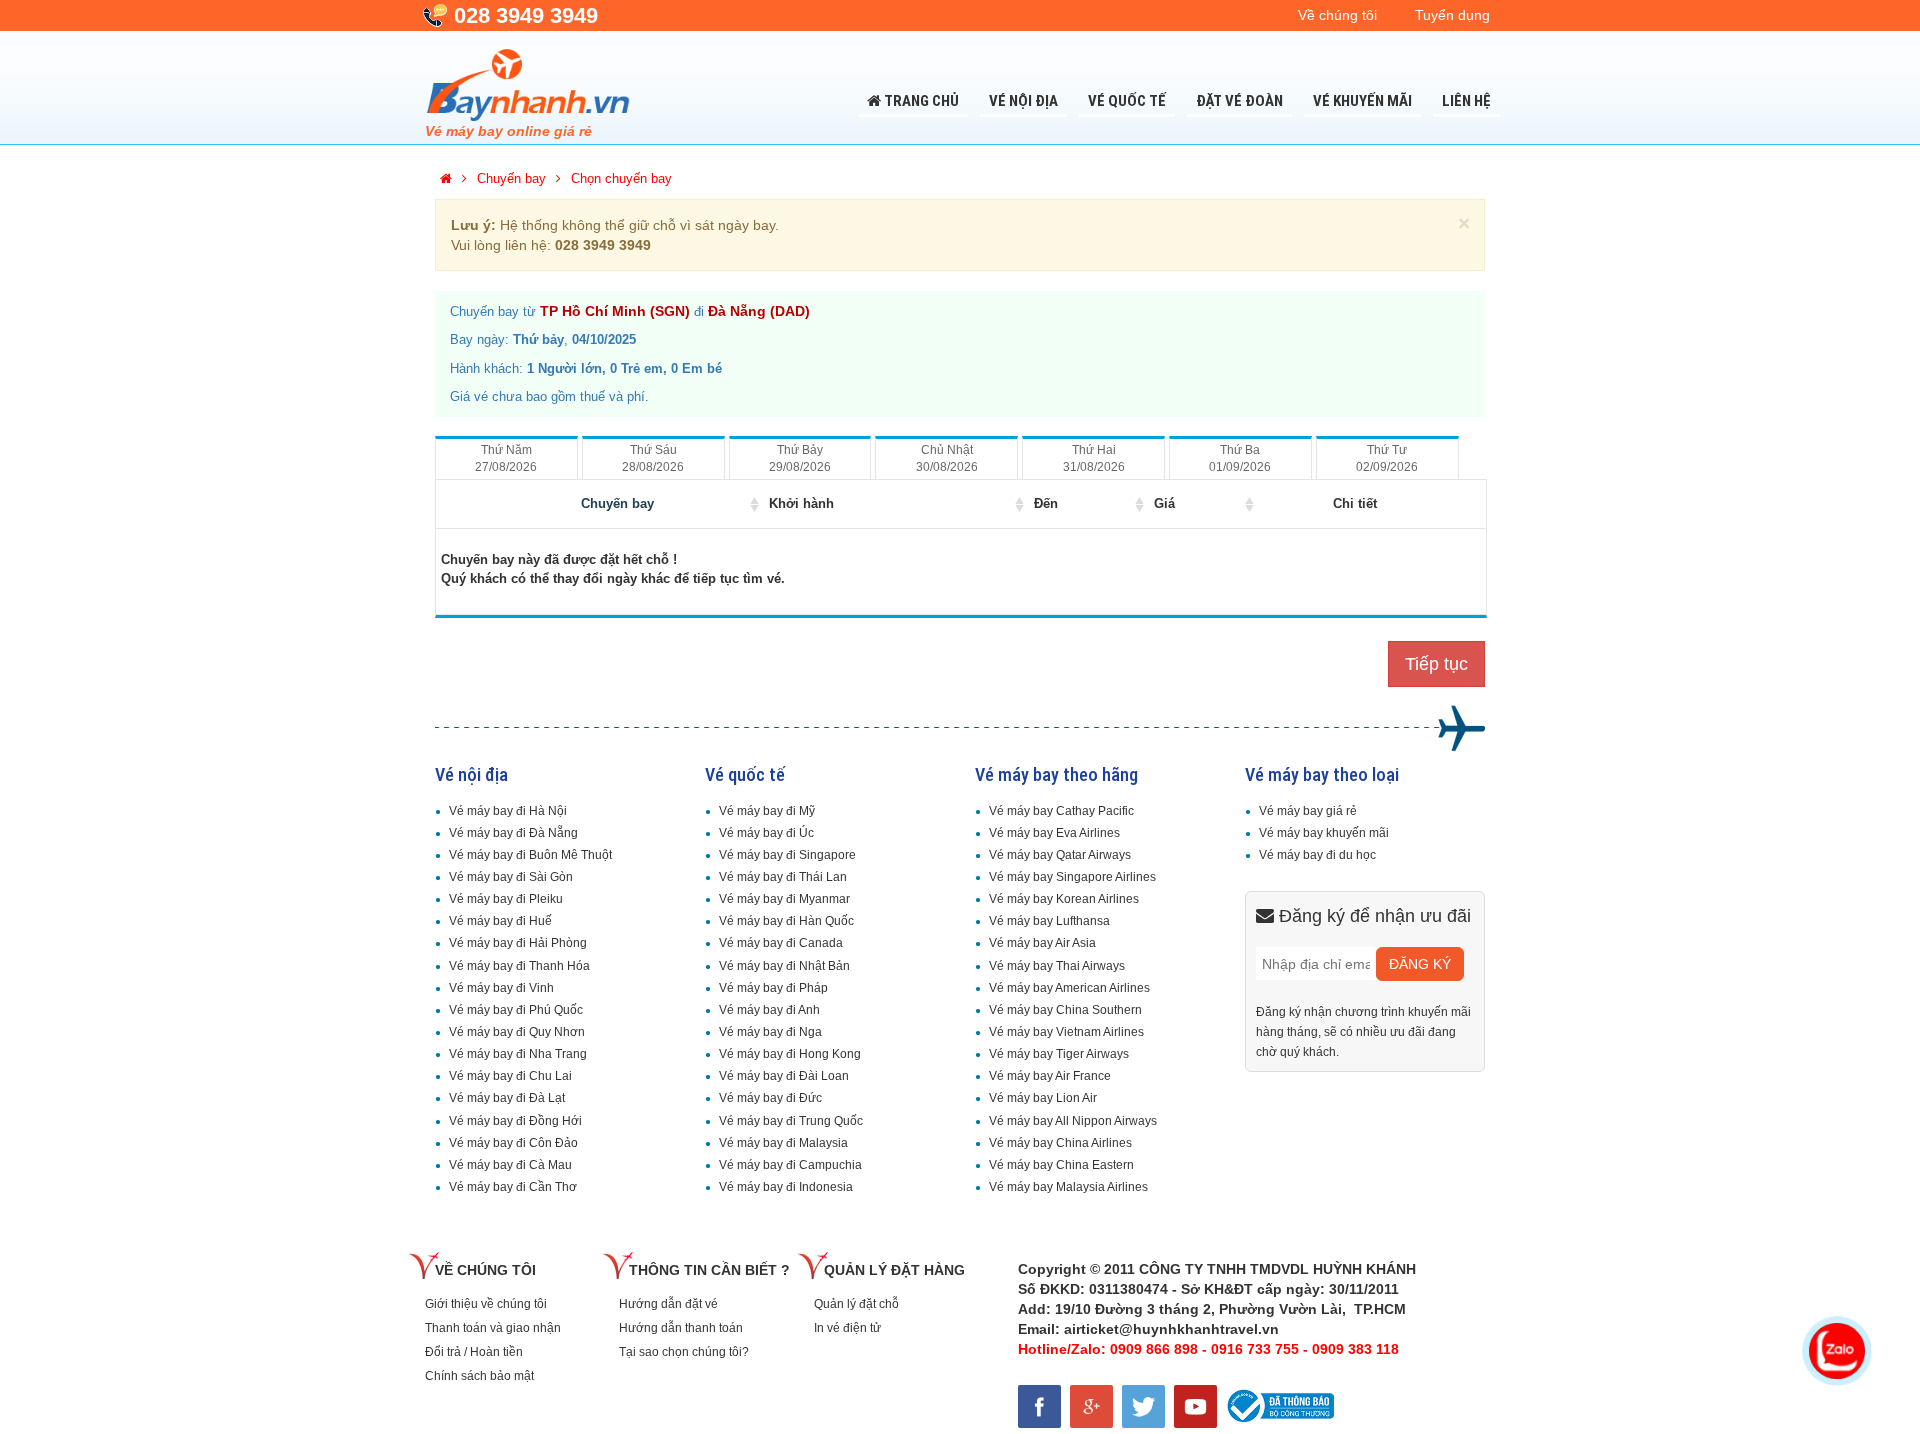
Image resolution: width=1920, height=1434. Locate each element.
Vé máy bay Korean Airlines (1064, 899)
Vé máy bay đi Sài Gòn (511, 877)
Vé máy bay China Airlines (1060, 1143)
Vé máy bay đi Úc (766, 833)
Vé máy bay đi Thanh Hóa (519, 966)
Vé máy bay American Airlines (1069, 988)
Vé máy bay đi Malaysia (783, 1143)
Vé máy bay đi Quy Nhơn (517, 1032)
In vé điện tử (847, 1328)
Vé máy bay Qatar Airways (1060, 855)
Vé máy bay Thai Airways (1057, 966)
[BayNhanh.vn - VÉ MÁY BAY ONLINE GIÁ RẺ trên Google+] (1096, 1403)
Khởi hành (801, 503)
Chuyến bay (617, 503)
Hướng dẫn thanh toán (681, 1328)
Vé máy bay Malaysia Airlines (1068, 1187)
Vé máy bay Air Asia (1042, 943)
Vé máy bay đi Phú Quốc (516, 1010)
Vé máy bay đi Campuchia (790, 1165)
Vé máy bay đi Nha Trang (518, 1054)
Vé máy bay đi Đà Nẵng (513, 833)
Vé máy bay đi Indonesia (786, 1187)
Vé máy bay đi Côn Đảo (513, 1143)
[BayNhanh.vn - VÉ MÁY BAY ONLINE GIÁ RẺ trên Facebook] (1044, 1403)
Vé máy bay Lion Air (1043, 1098)
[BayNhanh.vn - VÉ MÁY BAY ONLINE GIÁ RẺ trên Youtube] (1198, 1403)
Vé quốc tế (1127, 101)
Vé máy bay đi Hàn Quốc (786, 921)
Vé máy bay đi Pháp (773, 988)
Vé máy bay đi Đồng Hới (515, 1121)
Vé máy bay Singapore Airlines (1072, 877)
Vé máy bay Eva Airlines (1054, 833)
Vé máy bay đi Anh (769, 1010)
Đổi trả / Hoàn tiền (474, 1352)
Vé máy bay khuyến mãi (1324, 833)
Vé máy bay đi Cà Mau (510, 1165)
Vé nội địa (1023, 101)
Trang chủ (920, 101)
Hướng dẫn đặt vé (668, 1304)
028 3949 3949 (526, 15)
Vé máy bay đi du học (1317, 855)
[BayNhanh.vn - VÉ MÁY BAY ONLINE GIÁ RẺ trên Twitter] (1148, 1403)
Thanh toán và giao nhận (493, 1328)
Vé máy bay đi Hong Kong (790, 1054)
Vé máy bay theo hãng (1056, 774)
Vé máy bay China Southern (1065, 1010)
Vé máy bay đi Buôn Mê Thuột (530, 855)
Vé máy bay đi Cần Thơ (513, 1187)
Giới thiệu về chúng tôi (486, 1304)
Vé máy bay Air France (1050, 1076)
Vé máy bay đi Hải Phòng (518, 943)
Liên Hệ (1466, 101)
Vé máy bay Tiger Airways (1059, 1054)
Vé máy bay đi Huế (500, 921)
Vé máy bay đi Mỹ (767, 811)
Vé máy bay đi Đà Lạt (507, 1098)
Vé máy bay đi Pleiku (506, 899)
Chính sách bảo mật (479, 1376)
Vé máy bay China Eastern (1061, 1165)
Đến (1046, 503)
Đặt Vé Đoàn (1239, 101)
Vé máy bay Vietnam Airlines (1066, 1032)
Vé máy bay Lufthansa (1049, 921)
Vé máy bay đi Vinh (501, 988)
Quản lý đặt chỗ (856, 1304)
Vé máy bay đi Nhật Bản (784, 966)
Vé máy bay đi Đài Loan (784, 1076)
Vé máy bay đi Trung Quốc (791, 1121)
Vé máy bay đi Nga (770, 1032)
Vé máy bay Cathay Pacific (1061, 811)
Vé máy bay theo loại (1322, 774)
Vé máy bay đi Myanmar (784, 899)
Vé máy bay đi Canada (781, 943)
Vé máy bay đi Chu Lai (510, 1076)
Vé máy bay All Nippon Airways (1073, 1121)
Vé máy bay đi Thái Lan (783, 877)
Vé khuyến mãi (1362, 101)
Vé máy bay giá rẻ (1308, 811)
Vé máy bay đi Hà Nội (508, 811)
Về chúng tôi (1337, 15)
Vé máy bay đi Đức (770, 1098)
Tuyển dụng (1452, 15)
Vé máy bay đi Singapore (787, 855)
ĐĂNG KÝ (1420, 964)
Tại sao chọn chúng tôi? (684, 1352)
